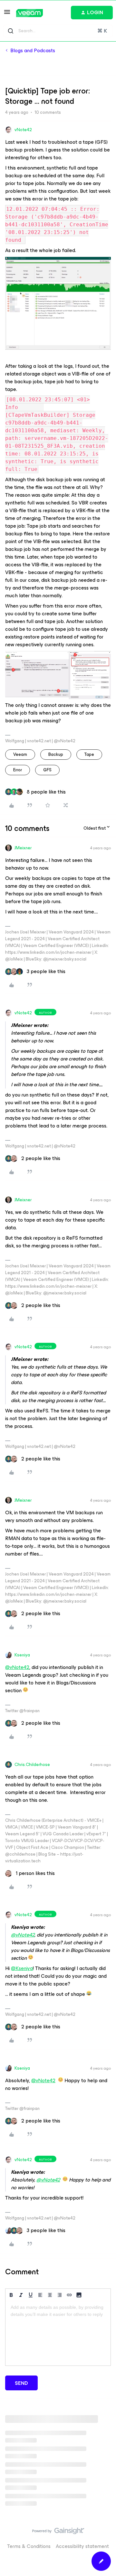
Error (18, 770)
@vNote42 (17, 1667)
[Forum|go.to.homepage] (29, 13)
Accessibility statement (82, 2546)
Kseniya (22, 1655)
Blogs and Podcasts (33, 51)
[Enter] (11, 31)
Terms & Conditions (29, 2546)
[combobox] (58, 31)
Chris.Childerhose (32, 1765)
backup (56, 754)
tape (89, 754)
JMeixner (23, 848)
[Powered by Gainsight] (58, 2532)
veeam (20, 754)
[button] (7, 14)
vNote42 (23, 130)
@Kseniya (22, 1968)
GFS (47, 770)
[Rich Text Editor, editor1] (58, 2333)
